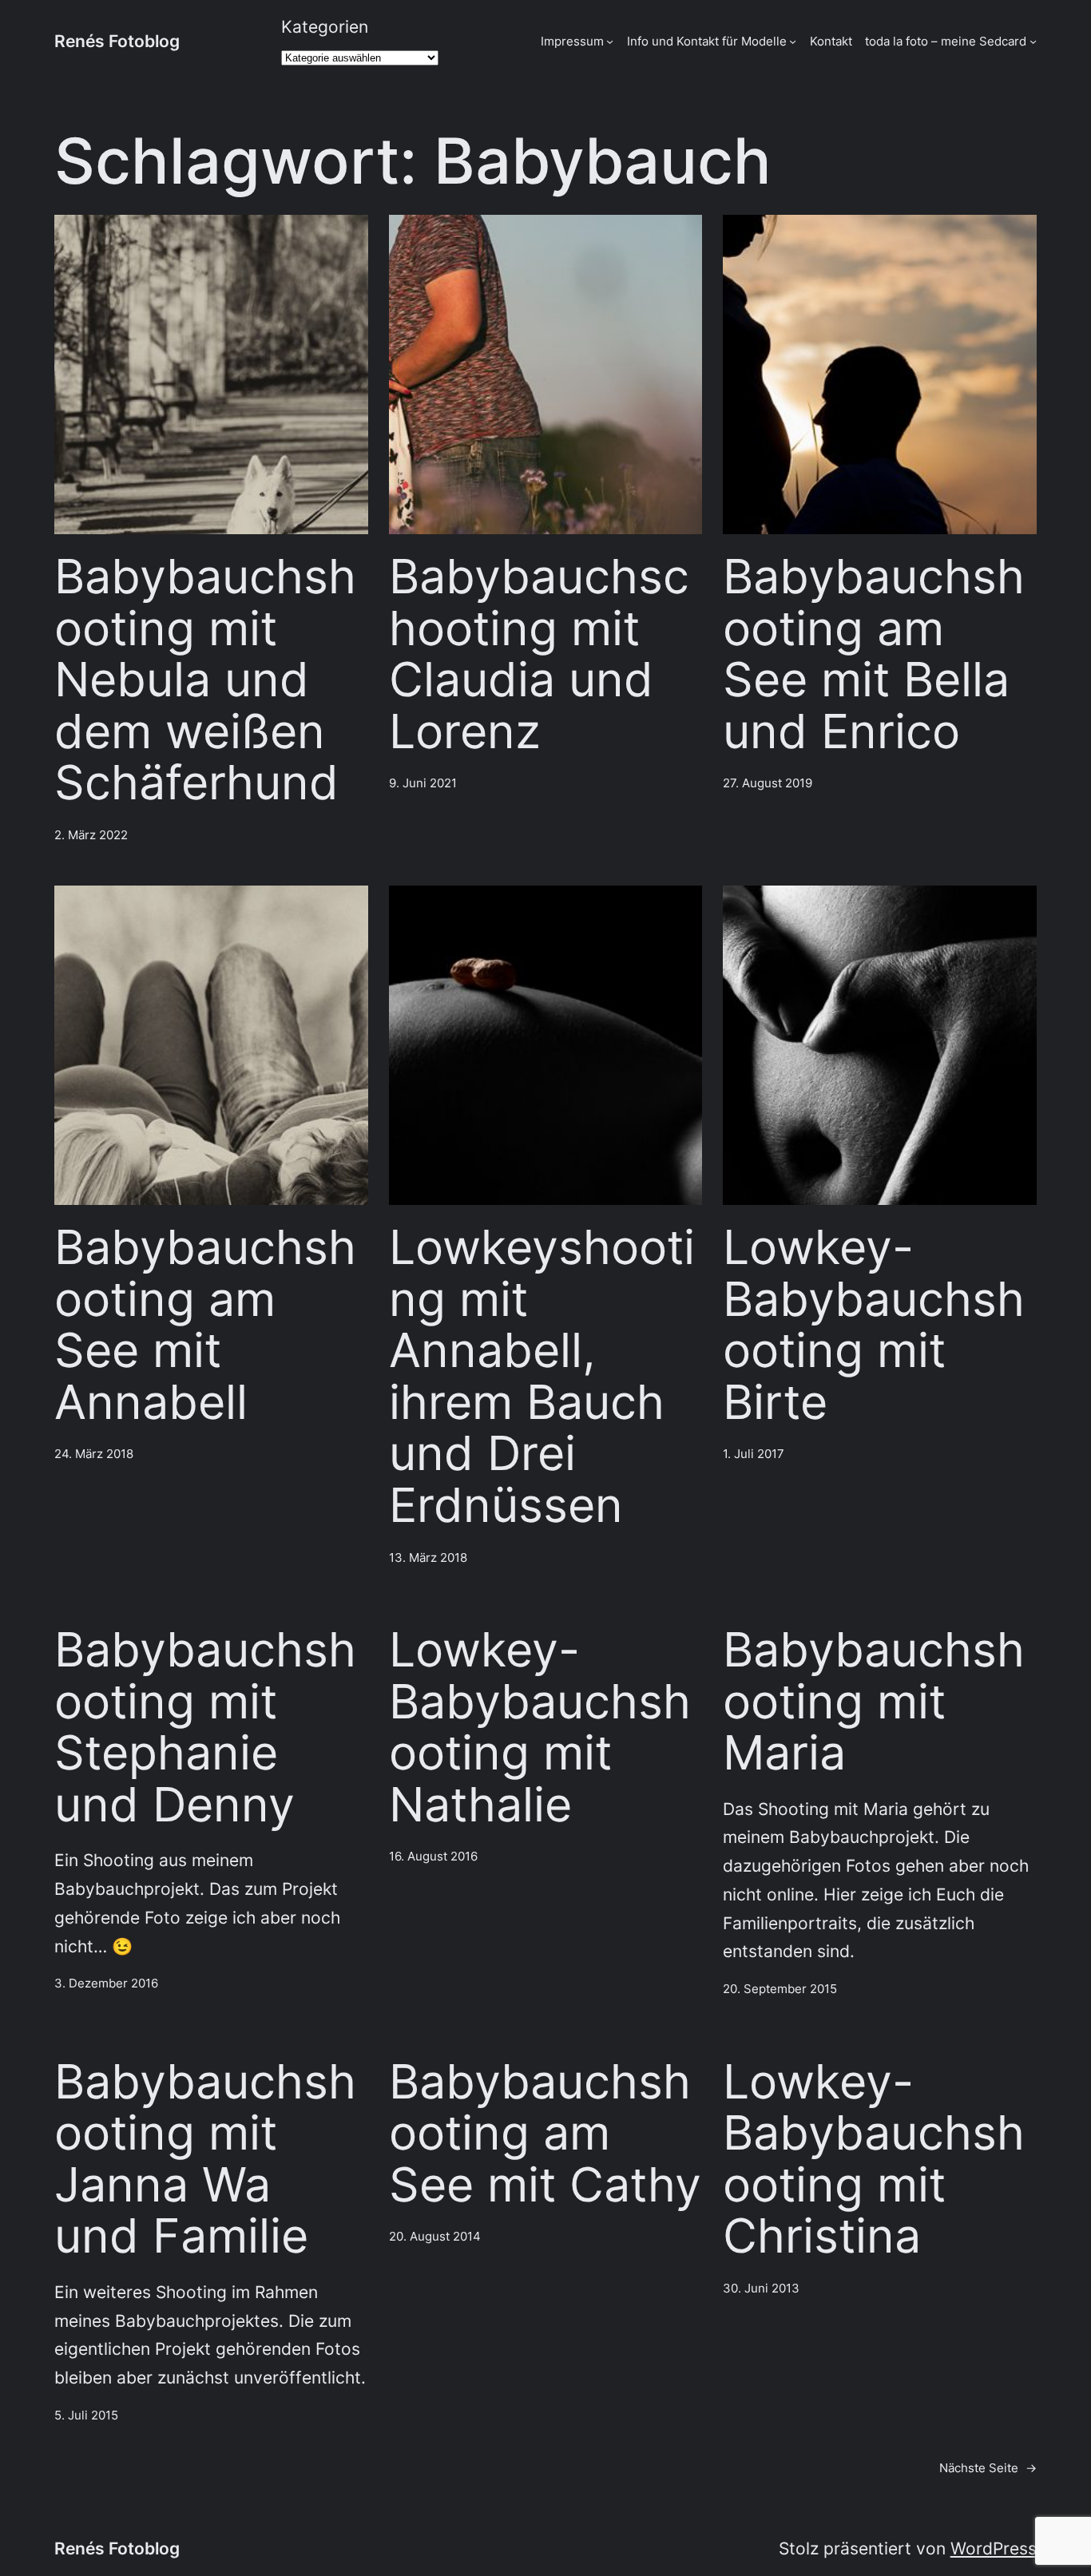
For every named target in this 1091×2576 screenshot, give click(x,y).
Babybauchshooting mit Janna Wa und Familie (205, 2159)
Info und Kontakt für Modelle (707, 41)
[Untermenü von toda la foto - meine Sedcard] (1033, 41)
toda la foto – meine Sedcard (946, 41)
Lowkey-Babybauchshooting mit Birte (874, 1325)
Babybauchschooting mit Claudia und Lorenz (539, 654)
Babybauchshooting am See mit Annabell (205, 1325)
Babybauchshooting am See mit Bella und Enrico (874, 654)
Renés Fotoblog (117, 41)
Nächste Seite (988, 2468)
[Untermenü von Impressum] (610, 41)
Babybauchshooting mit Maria (874, 1702)
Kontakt (831, 41)
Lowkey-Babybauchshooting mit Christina (874, 2159)
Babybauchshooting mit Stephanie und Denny (205, 1727)
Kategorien (325, 27)
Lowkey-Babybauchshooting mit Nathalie (540, 1727)
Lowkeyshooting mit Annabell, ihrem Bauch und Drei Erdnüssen (542, 1376)
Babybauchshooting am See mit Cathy (545, 2134)
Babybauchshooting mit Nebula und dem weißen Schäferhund (205, 680)
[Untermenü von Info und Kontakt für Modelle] (793, 41)
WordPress (994, 2548)
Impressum (572, 41)
